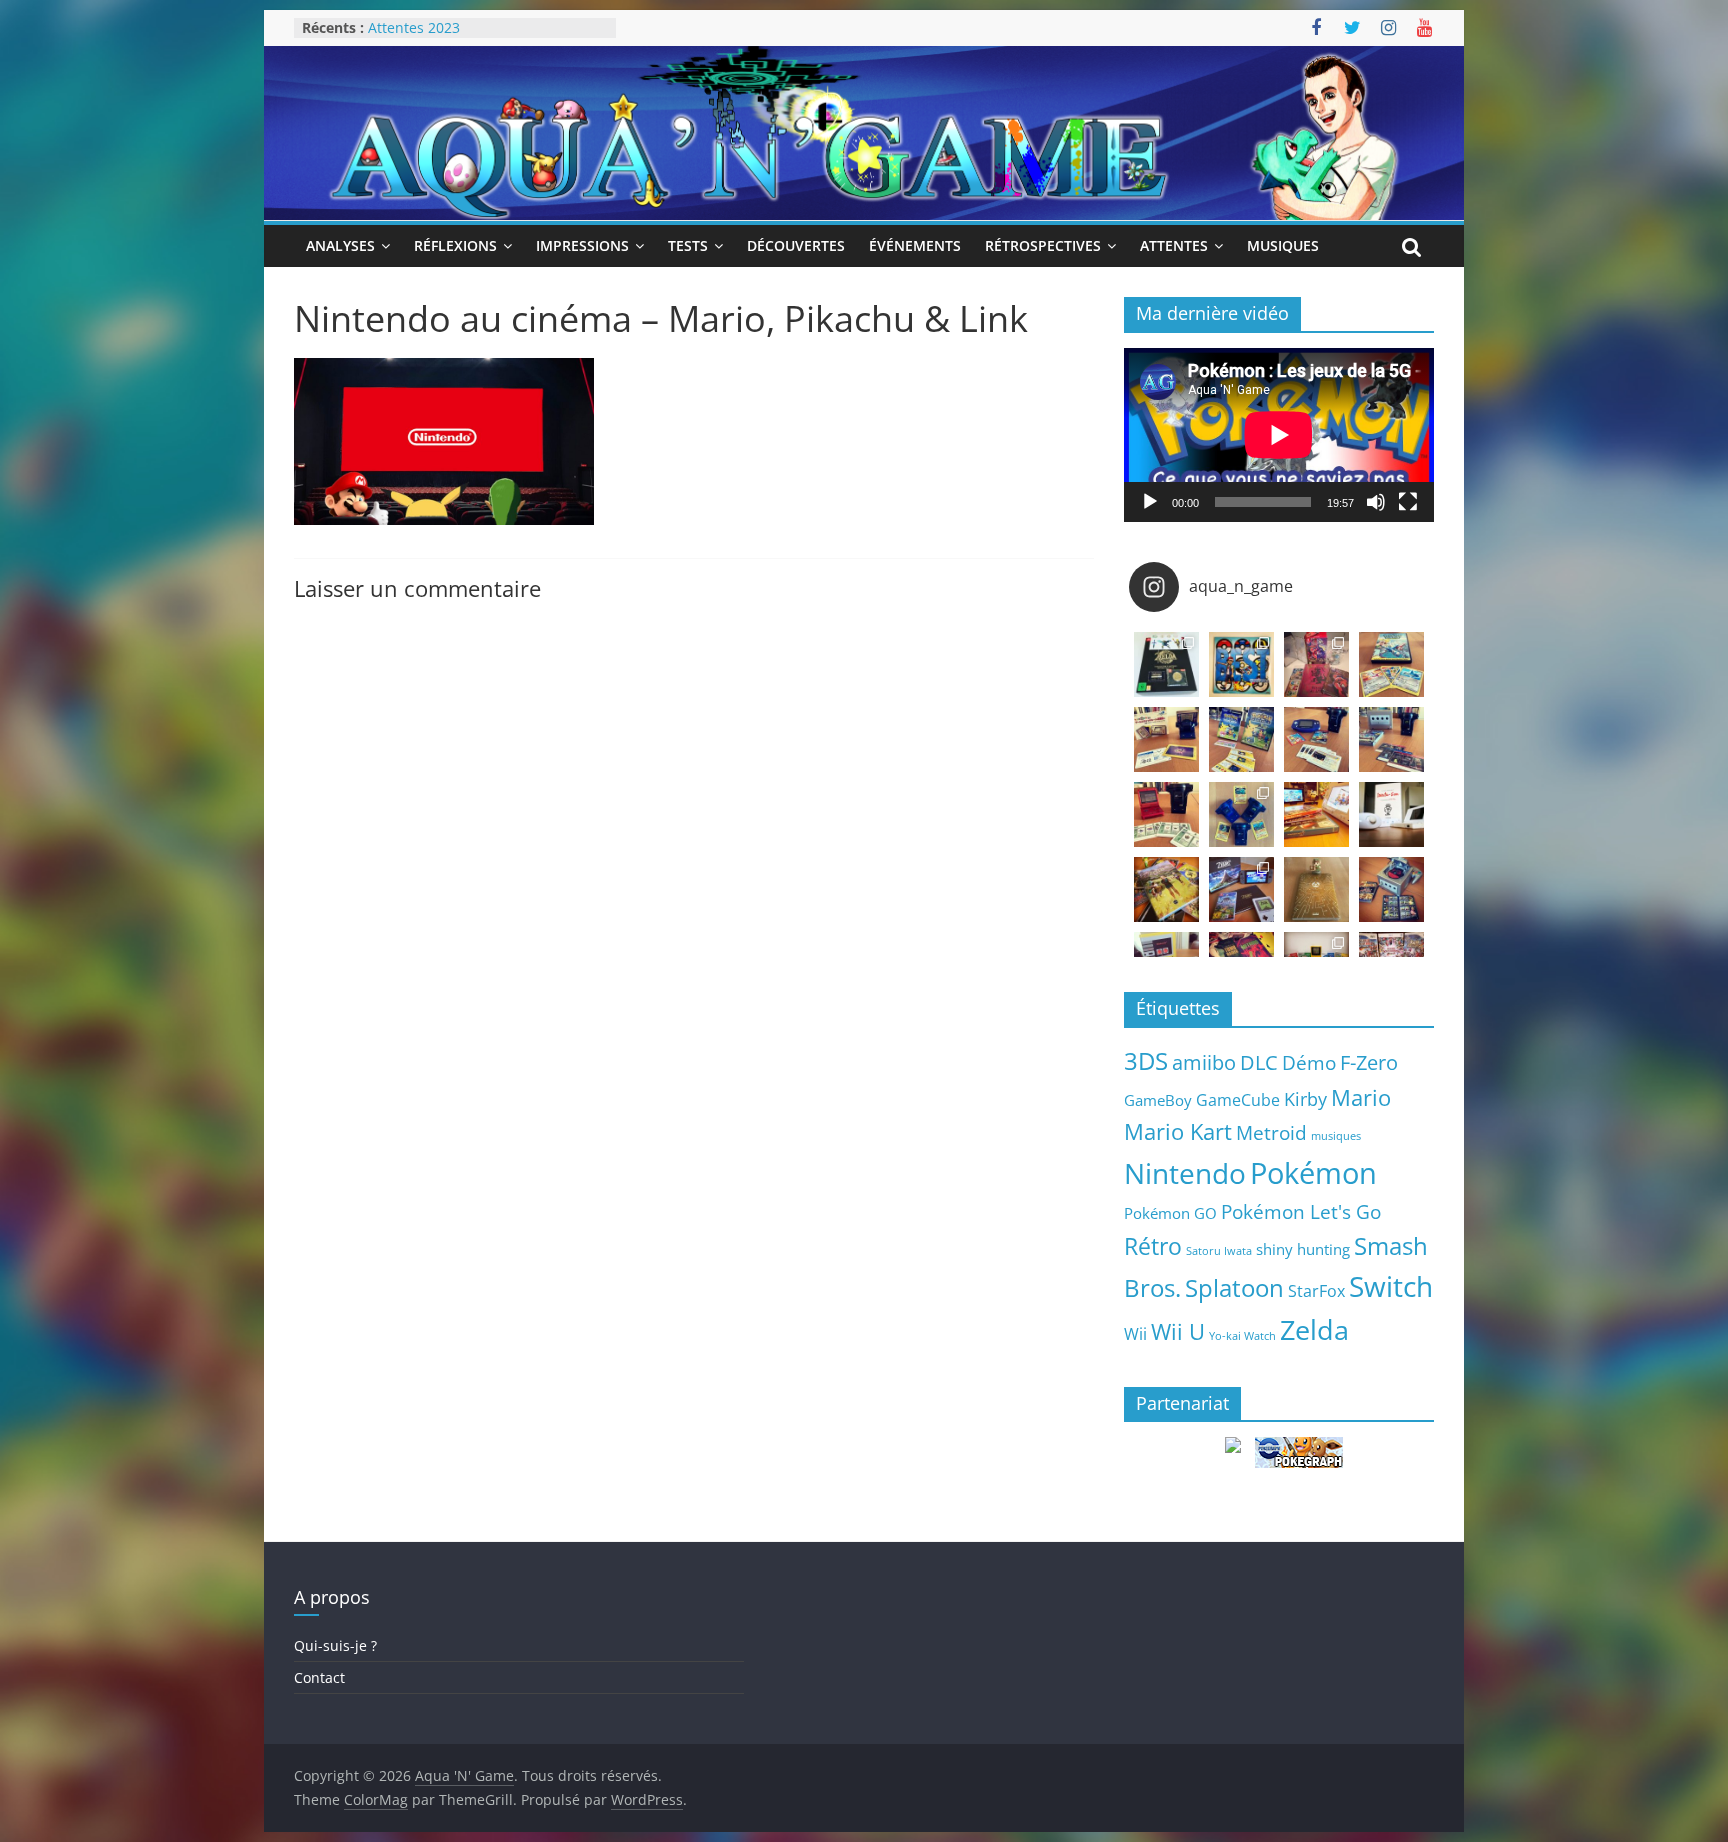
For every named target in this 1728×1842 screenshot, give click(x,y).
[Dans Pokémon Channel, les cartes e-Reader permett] (1241, 739)
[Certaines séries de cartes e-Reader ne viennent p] (1316, 739)
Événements (915, 245)
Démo (1309, 1062)
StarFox (1316, 1291)
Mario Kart (1178, 1131)
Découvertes (796, 245)
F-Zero (1369, 1062)
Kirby (1305, 1098)
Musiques (1283, 245)
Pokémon (1313, 1173)
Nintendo (1185, 1173)
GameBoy (1158, 1100)
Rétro (1153, 1246)
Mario (1361, 1097)
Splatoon (1234, 1287)
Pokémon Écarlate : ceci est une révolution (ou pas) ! (473, 37)
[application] (1279, 435)
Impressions (582, 245)
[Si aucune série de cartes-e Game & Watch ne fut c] (1166, 739)
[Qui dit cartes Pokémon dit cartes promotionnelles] (1391, 664)
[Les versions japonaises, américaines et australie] (1166, 814)
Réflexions (455, 245)
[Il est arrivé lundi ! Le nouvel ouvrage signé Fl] (1316, 889)
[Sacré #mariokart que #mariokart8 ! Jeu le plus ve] (1316, 814)
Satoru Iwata (1219, 1251)
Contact (319, 1677)
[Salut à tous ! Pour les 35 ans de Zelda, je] (1241, 889)
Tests (688, 245)
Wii (1135, 1333)
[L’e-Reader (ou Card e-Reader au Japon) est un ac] (1241, 814)
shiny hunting (1303, 1249)
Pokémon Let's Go (1301, 1212)
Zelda (1314, 1330)
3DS (1146, 1061)
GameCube (1238, 1100)
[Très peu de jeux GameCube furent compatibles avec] (1391, 739)
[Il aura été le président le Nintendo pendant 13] (1391, 814)
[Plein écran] (1408, 502)
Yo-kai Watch (1242, 1336)
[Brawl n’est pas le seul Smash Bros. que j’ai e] (1391, 889)
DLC (1259, 1062)
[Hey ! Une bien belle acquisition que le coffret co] (1241, 664)
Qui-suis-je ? (335, 1645)
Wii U (1178, 1331)
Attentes (1174, 245)
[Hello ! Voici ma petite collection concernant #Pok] (1316, 664)
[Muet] (1376, 502)
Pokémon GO (1170, 1213)
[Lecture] (1150, 502)
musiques (1336, 1136)
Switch (1391, 1286)
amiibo (1204, 1062)
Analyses (340, 245)
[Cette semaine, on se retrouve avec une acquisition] (1166, 889)
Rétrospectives (1043, 245)
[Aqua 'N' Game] (864, 58)
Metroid (1271, 1132)
